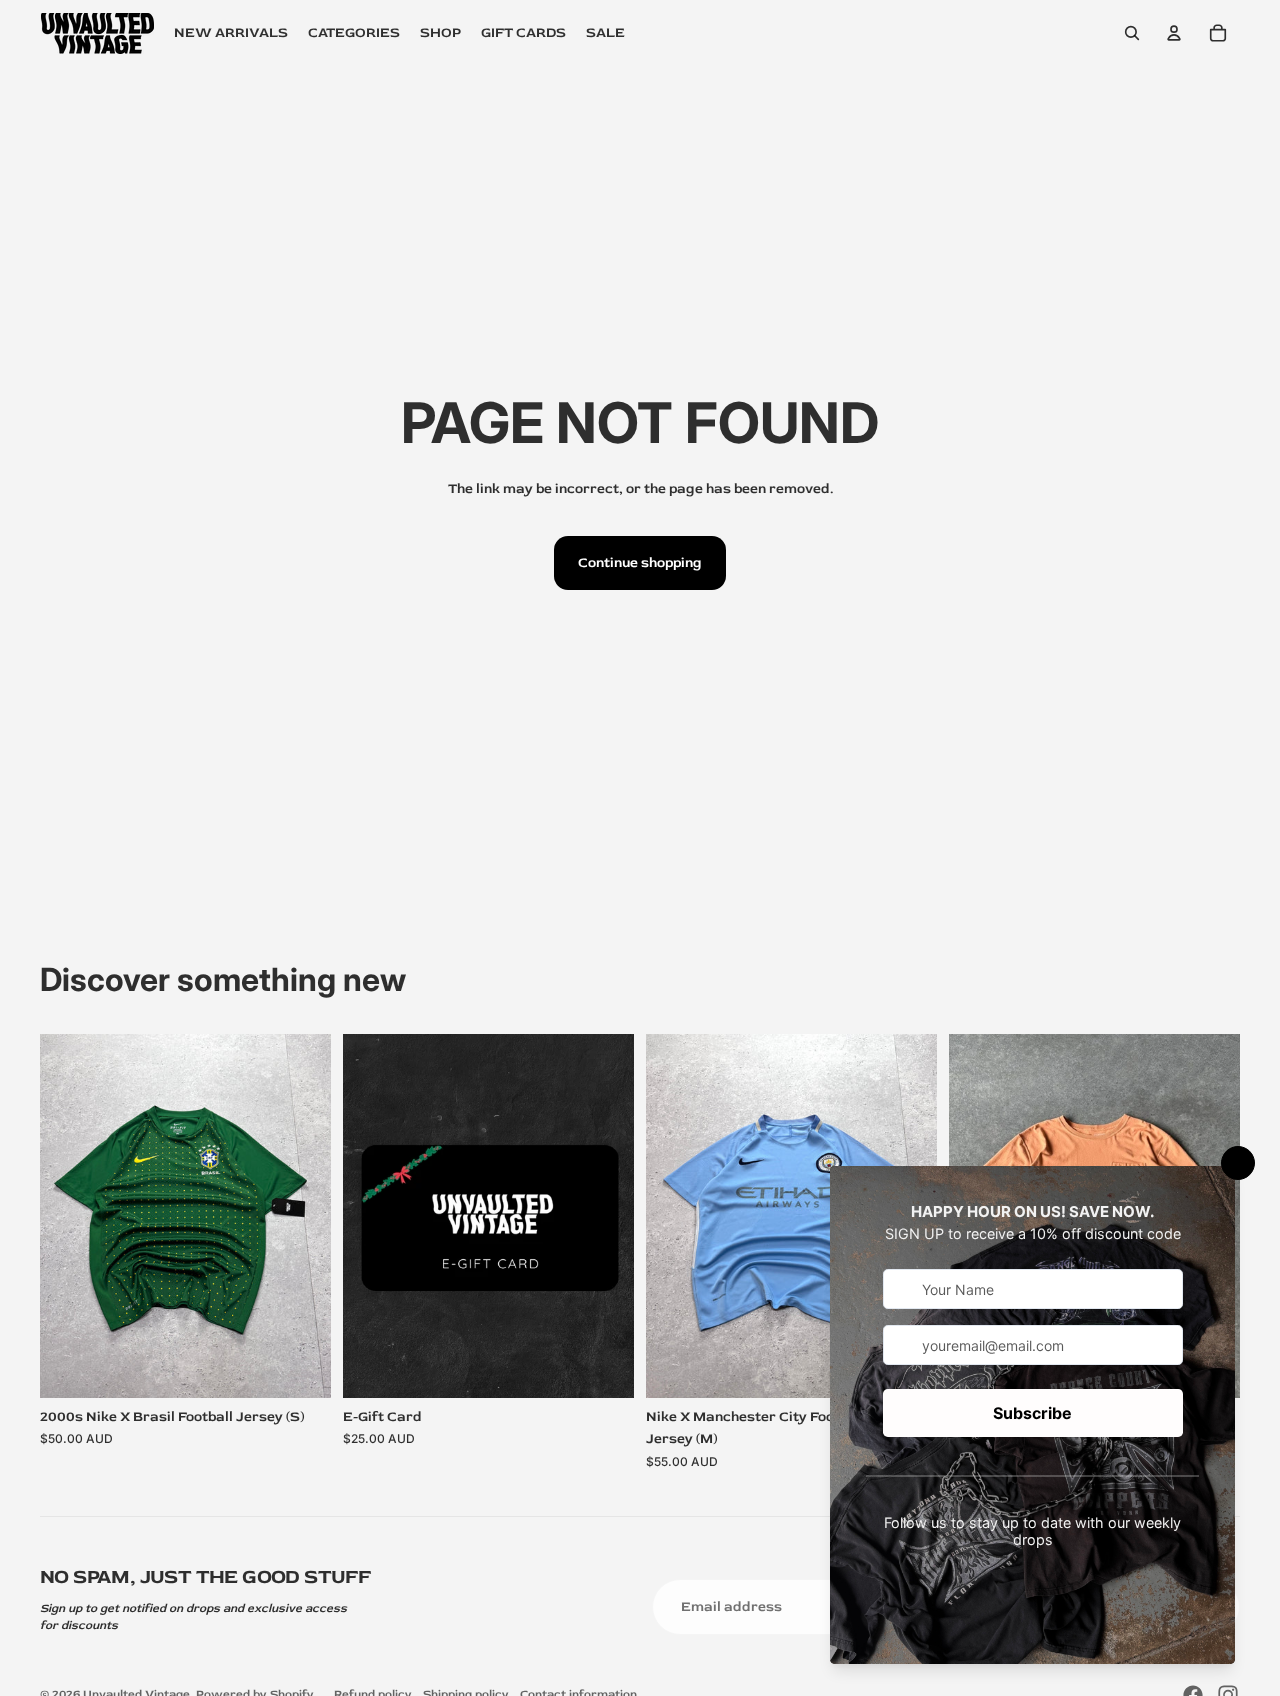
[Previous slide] (70, 1215)
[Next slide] (301, 1215)
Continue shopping (640, 562)
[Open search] (1132, 33)
